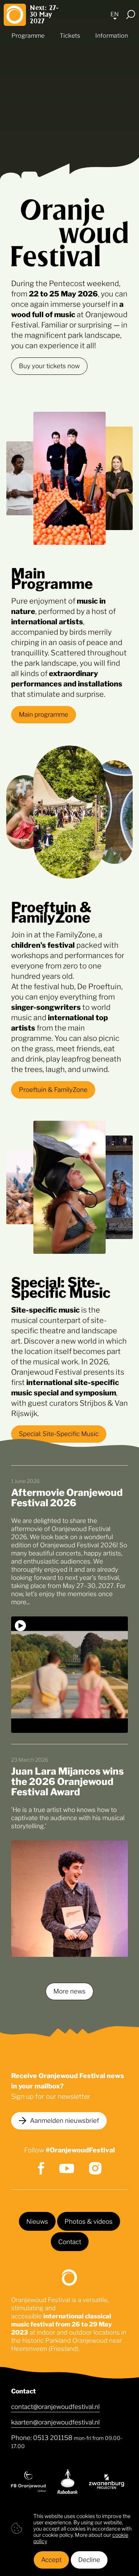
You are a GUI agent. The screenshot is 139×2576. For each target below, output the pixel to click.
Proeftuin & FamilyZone (53, 1089)
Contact (70, 2241)
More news (69, 1990)
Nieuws (37, 2221)
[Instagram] (95, 2168)
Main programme (44, 714)
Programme (28, 35)
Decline (89, 2559)
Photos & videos (89, 2221)
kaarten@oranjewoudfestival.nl (55, 2421)
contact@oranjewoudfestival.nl (55, 2406)
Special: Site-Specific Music (59, 1433)
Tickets (70, 35)
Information (112, 35)
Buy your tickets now (49, 365)
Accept (51, 2559)
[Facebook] (41, 2168)
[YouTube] (67, 2168)
